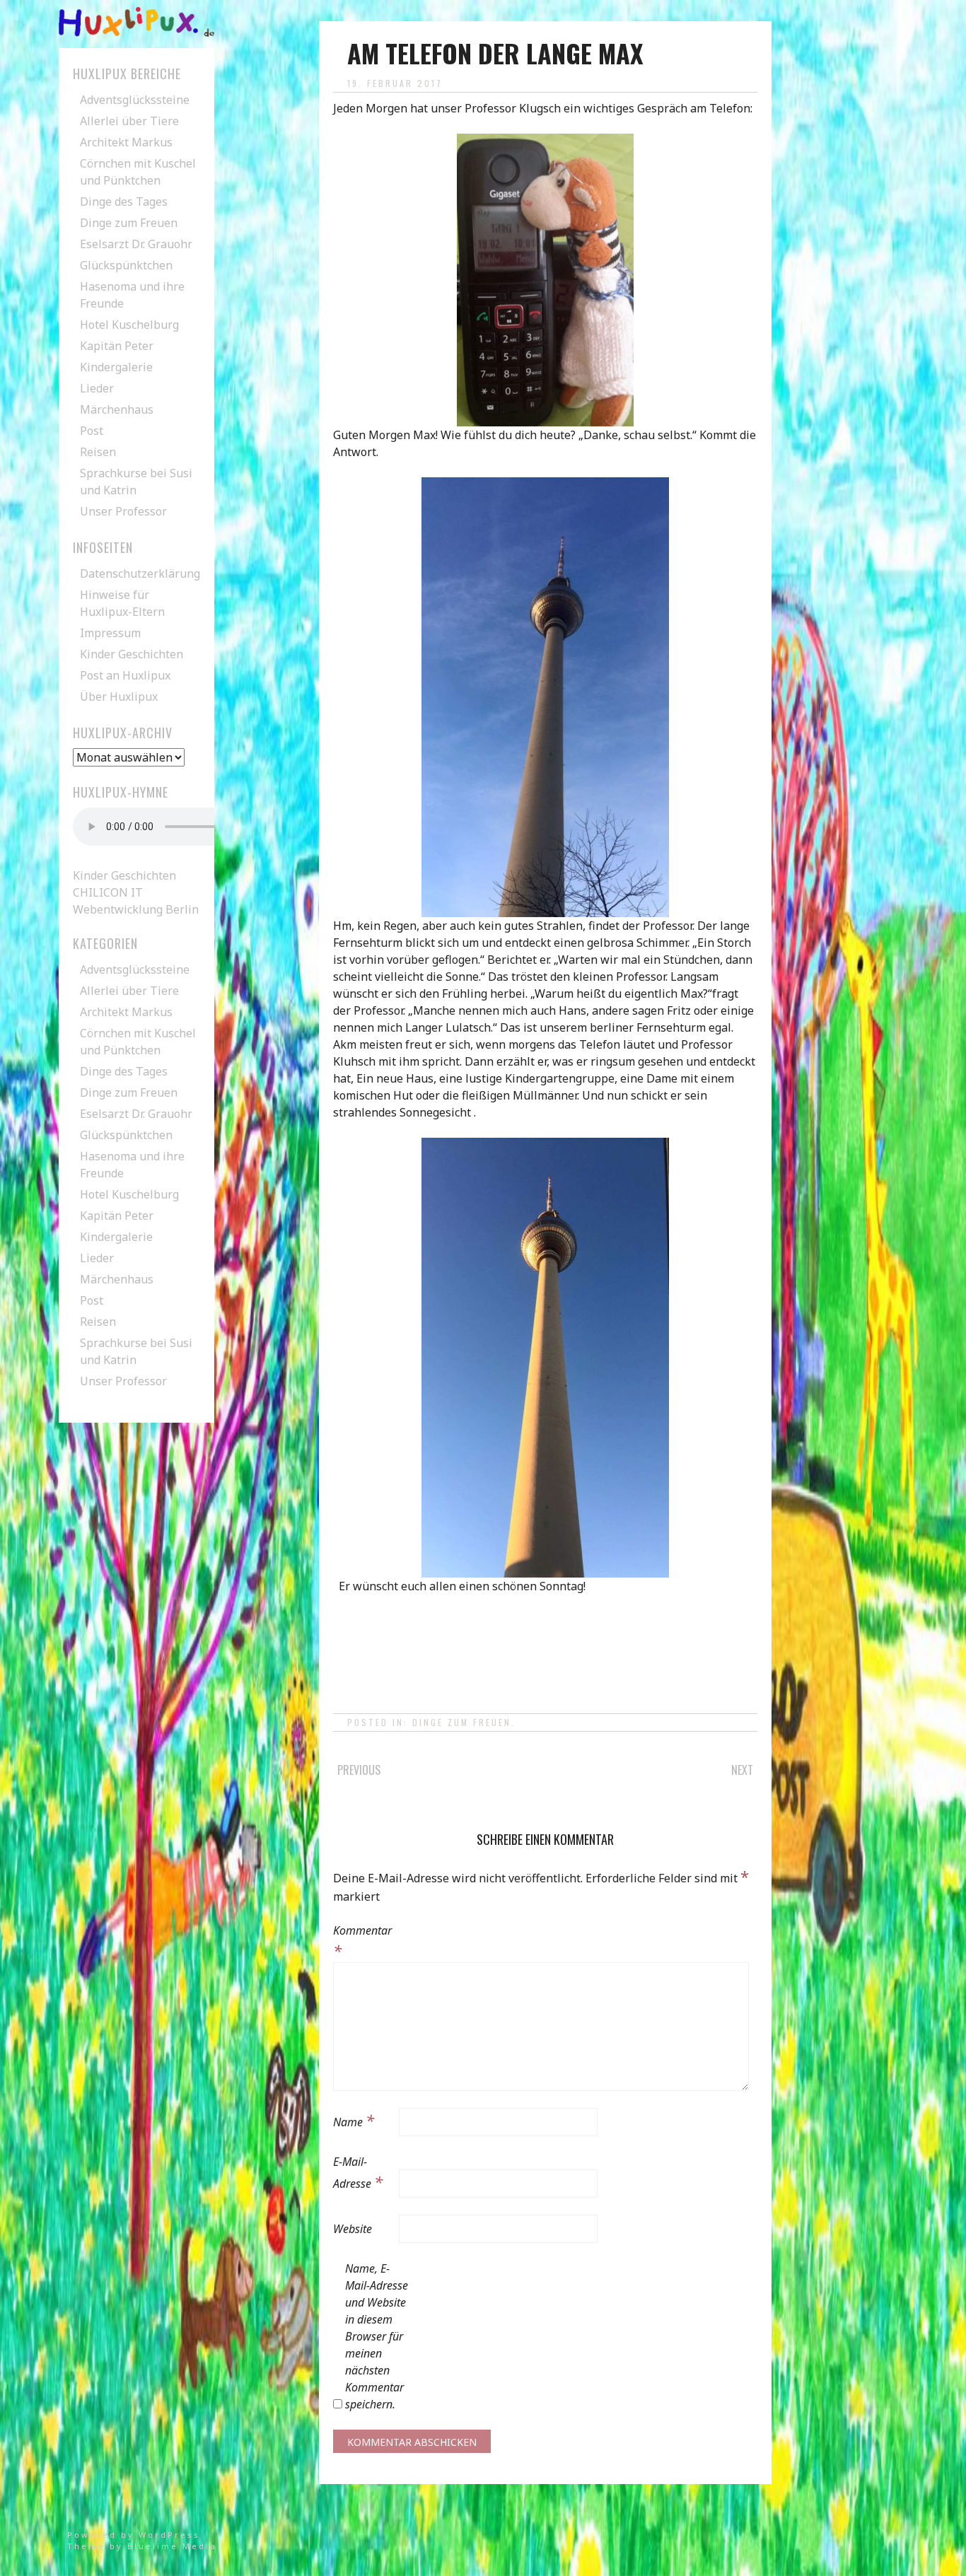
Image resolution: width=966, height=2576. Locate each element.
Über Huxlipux (119, 697)
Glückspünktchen (126, 265)
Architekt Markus (126, 142)
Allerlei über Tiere (129, 121)
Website (353, 2229)
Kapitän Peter (117, 346)
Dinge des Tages (124, 202)
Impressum (110, 633)
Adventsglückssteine (135, 100)
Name (354, 2120)
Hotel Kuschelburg (129, 325)
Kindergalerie (116, 367)
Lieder (97, 388)
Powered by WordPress (134, 2535)
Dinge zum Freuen (462, 1722)
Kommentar (362, 1942)
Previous (359, 1770)
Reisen (98, 452)
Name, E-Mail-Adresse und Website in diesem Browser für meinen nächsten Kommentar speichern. (377, 2336)
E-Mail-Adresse (358, 2173)
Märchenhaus (117, 409)
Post (92, 431)
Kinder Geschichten (132, 654)
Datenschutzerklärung (140, 573)
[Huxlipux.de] (136, 33)
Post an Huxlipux (125, 675)
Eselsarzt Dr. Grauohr (136, 244)
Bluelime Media (172, 2546)
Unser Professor (123, 511)
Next (742, 1770)
